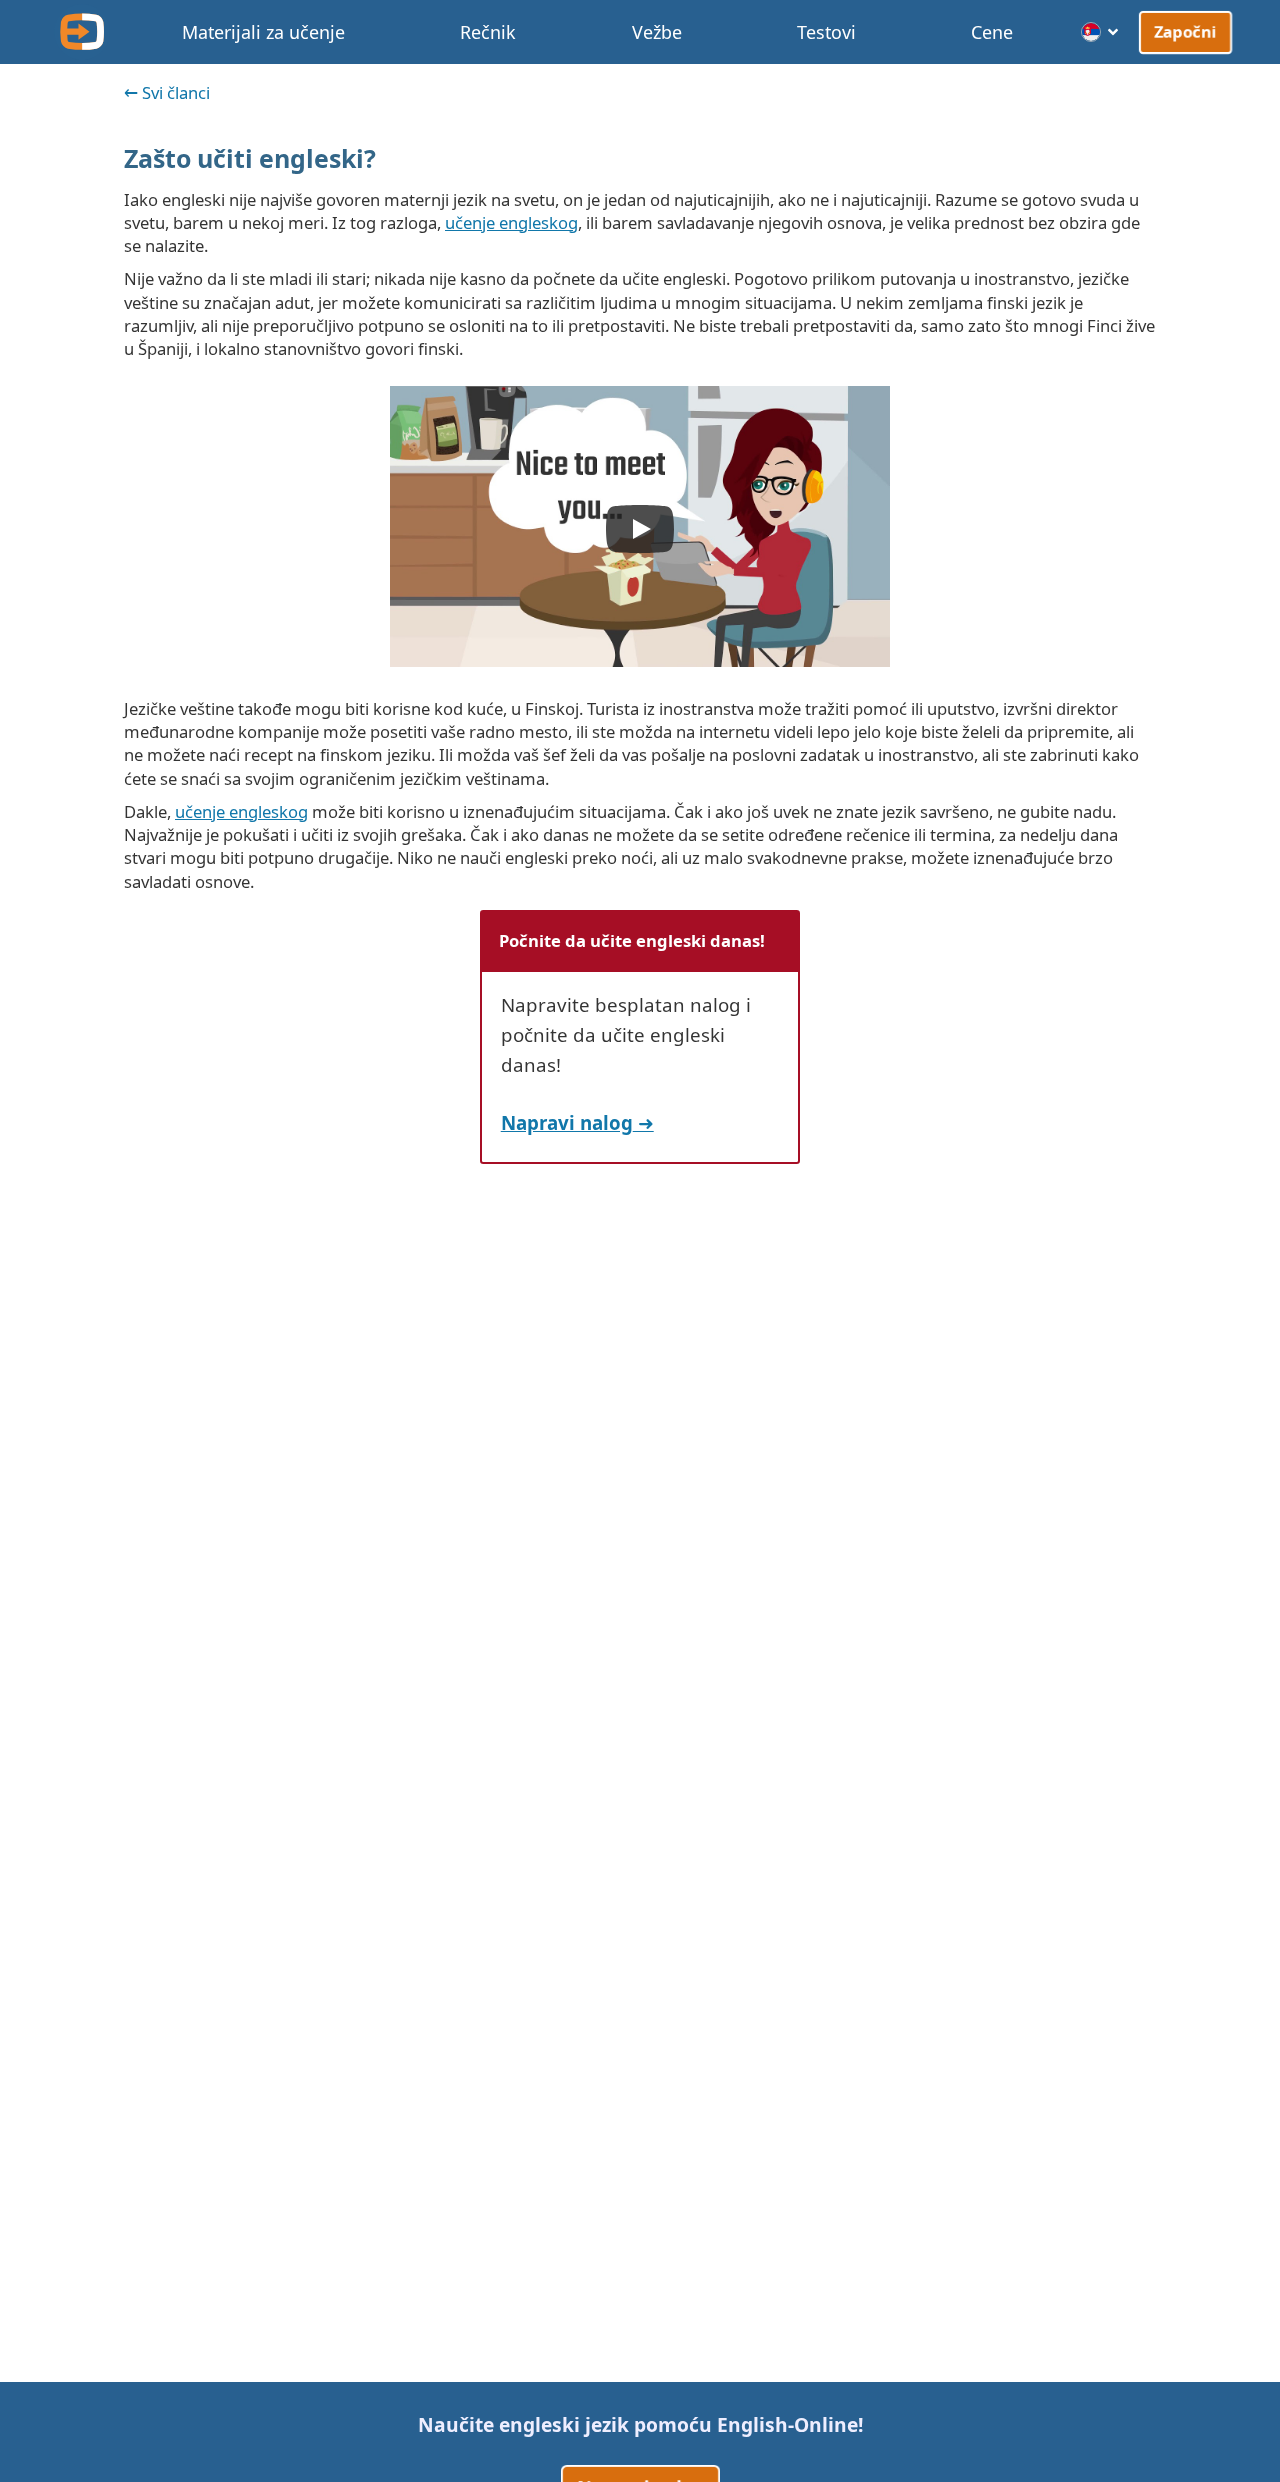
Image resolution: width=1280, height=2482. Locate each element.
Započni (1186, 31)
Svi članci (176, 92)
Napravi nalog (567, 1122)
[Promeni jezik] (1100, 32)
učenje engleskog (511, 222)
